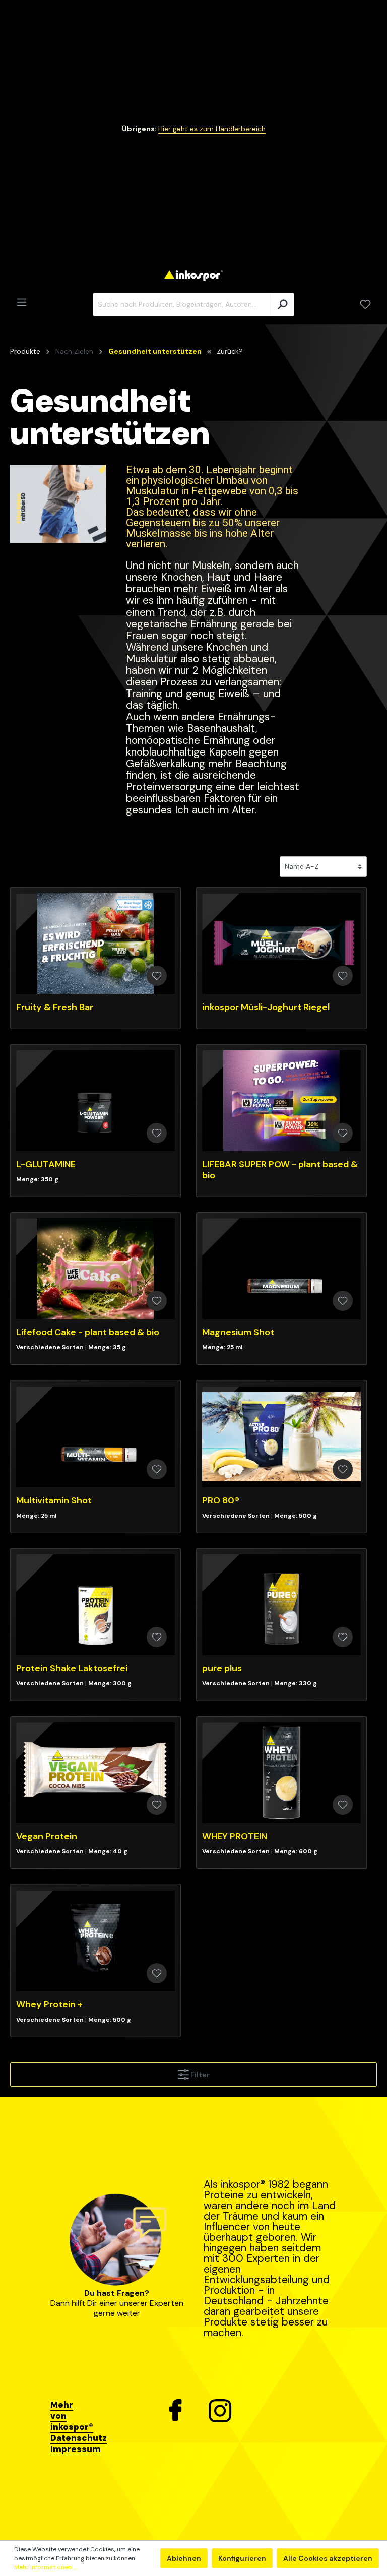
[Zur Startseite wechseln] (193, 275)
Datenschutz (79, 2438)
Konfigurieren (242, 2558)
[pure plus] (281, 1605)
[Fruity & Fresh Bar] (95, 944)
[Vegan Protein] (95, 1773)
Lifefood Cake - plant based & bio (88, 1332)
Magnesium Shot (238, 1332)
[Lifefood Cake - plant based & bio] (95, 1269)
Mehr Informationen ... (45, 2567)
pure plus (222, 1668)
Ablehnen (184, 2558)
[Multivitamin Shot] (95, 1437)
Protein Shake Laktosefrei (72, 1668)
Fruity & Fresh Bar (55, 1007)
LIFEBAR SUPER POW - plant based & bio (280, 1170)
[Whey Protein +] (95, 1941)
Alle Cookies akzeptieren (328, 2558)
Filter (199, 2075)
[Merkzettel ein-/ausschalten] (157, 976)
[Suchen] (282, 304)
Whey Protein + (49, 2004)
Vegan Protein (47, 1836)
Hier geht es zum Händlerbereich (212, 129)
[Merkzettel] (365, 304)
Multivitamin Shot (54, 1500)
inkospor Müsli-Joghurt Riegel (266, 1007)
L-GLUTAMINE (46, 1164)
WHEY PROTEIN (235, 1836)
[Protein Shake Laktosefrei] (95, 1605)
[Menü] (22, 302)
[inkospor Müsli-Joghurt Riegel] (281, 944)
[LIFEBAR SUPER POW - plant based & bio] (281, 1101)
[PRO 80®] (281, 1437)
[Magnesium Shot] (281, 1269)
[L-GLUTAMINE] (95, 1101)
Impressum (76, 2449)
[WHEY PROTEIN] (281, 1773)
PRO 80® (221, 1500)
